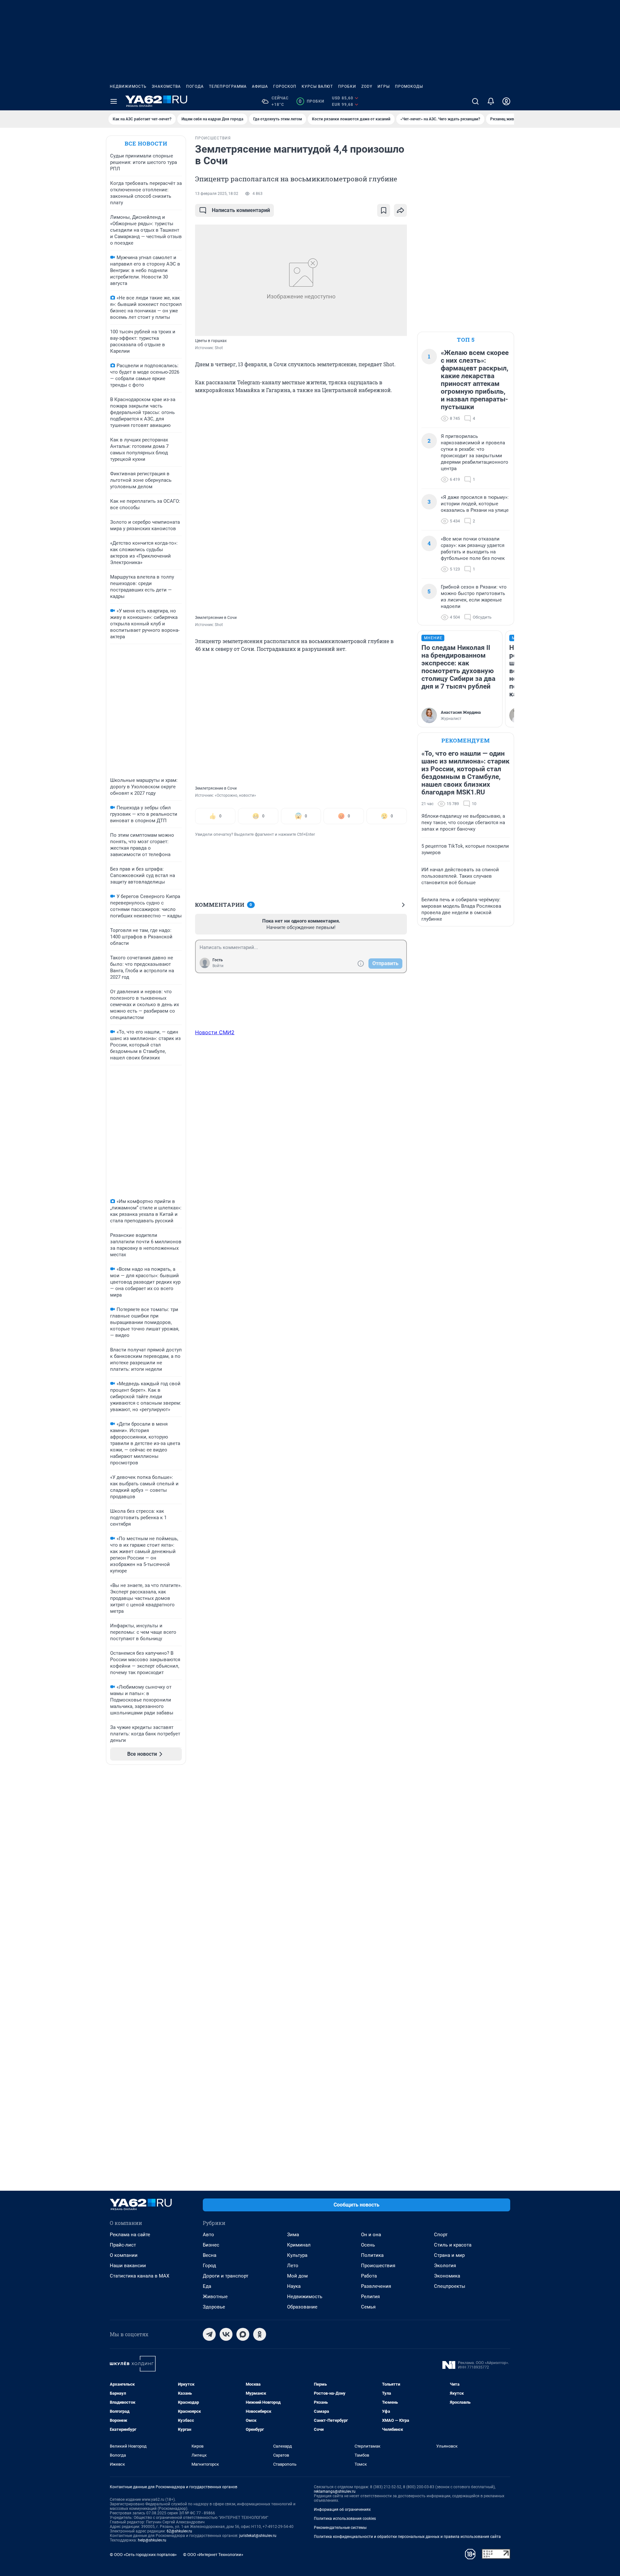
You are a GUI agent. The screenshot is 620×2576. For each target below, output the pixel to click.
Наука (294, 2286)
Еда (207, 2286)
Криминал (299, 2245)
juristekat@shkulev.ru (258, 2536)
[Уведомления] (491, 101)
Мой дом (297, 2276)
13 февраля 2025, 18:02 (217, 194)
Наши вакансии (128, 2266)
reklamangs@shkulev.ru (335, 2491)
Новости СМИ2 (215, 1032)
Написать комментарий (241, 210)
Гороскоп (285, 86)
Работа (369, 2276)
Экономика (447, 2276)
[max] (243, 2334)
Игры (384, 86)
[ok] (260, 2334)
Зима (293, 2235)
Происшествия (378, 2266)
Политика (372, 2255)
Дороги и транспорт (226, 2276)
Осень (368, 2245)
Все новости (146, 143)
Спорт (441, 2235)
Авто (208, 2235)
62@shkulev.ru (179, 2531)
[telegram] (209, 2334)
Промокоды (409, 86)
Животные (215, 2297)
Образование (302, 2307)
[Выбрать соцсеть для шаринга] (400, 210)
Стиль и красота (453, 2245)
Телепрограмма (228, 86)
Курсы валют (317, 86)
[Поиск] (475, 101)
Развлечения (376, 2286)
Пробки (347, 86)
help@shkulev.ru (152, 2540)
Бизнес (211, 2245)
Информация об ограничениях (342, 2510)
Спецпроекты (450, 2286)
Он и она (371, 2235)
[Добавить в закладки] (384, 210)
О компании (124, 2255)
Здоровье (214, 2307)
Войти (218, 966)
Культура (297, 2255)
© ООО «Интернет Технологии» (213, 2555)
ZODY (367, 86)
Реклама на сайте (130, 2235)
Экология (445, 2266)
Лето (293, 2266)
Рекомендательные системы (340, 2528)
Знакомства (166, 86)
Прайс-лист (123, 2245)
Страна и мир (449, 2255)
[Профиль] (506, 101)
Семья (368, 2307)
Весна (210, 2255)
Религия (370, 2297)
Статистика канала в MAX (139, 2276)
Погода (195, 86)
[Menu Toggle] (114, 101)
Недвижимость (128, 86)
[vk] (226, 2334)
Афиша (260, 86)
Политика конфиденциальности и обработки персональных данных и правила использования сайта (407, 2537)
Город (209, 2266)
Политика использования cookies (345, 2519)
